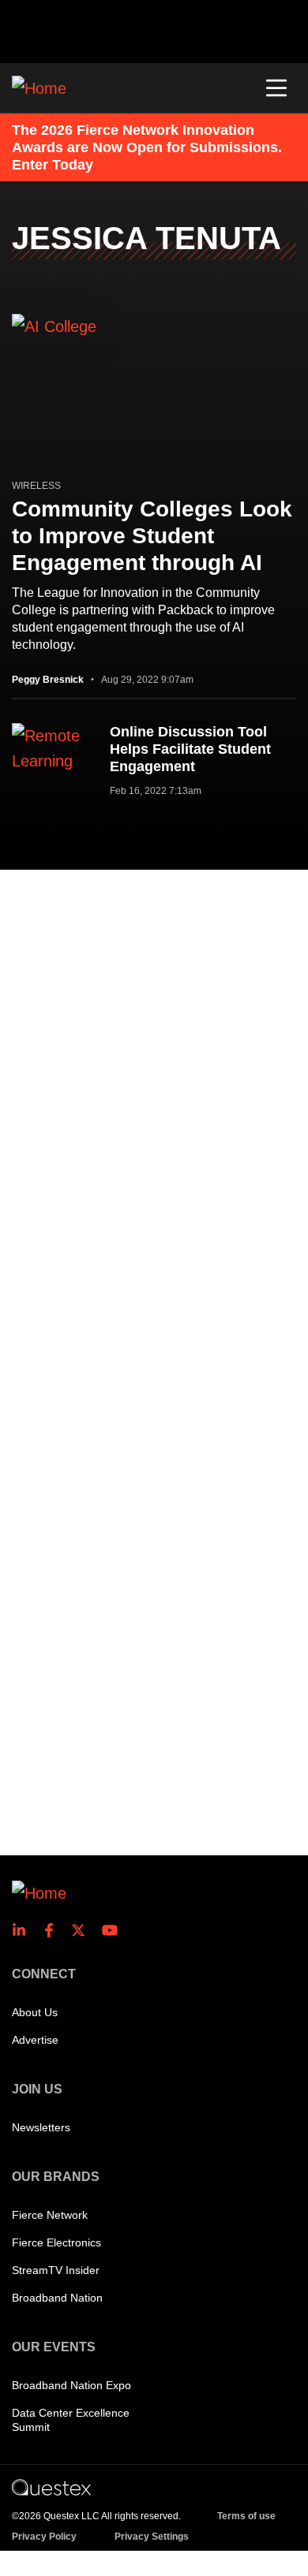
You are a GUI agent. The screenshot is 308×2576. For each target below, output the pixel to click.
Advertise (35, 2040)
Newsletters (41, 2127)
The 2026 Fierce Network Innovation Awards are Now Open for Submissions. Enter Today (147, 147)
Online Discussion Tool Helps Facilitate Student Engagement (190, 749)
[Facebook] (54, 1930)
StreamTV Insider (56, 2270)
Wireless (36, 486)
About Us (35, 2012)
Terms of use (246, 2516)
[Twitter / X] (83, 1930)
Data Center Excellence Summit (71, 2420)
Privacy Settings (152, 2537)
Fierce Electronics (56, 2242)
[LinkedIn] (24, 1930)
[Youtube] (113, 1930)
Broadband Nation (57, 2298)
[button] (276, 88)
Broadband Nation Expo (71, 2385)
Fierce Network (50, 2215)
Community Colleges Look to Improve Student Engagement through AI (152, 536)
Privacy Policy (44, 2537)
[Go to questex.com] (51, 2487)
